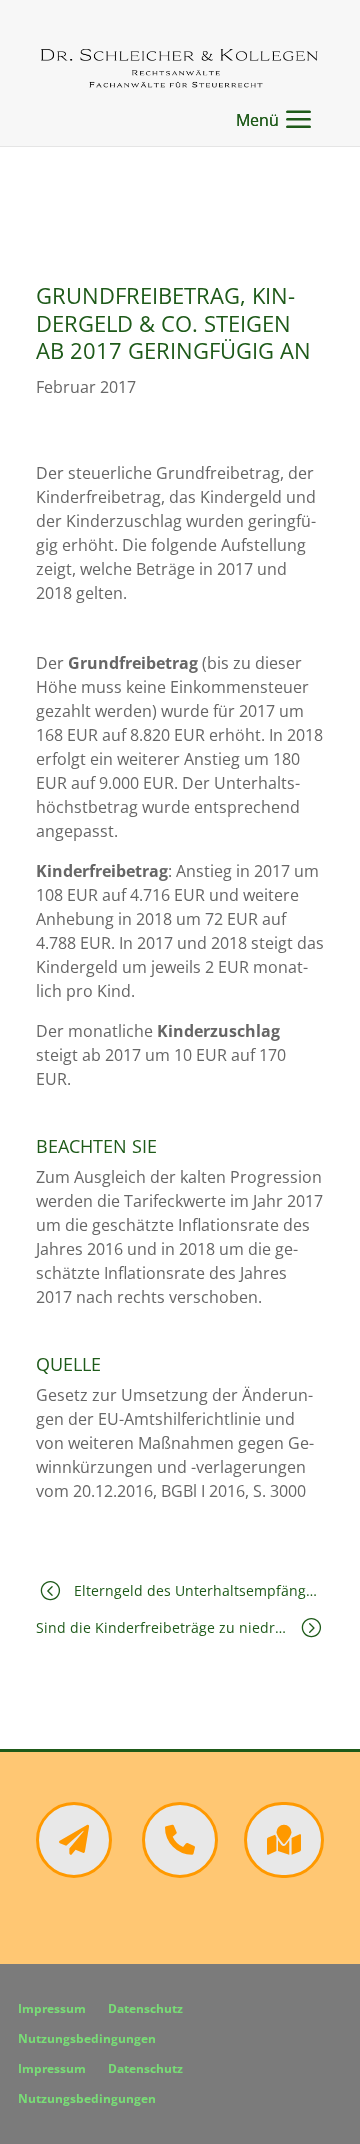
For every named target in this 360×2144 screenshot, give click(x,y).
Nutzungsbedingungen (87, 2039)
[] (74, 1872)
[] (180, 1872)
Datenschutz (145, 2009)
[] (284, 1872)
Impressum (52, 2009)
